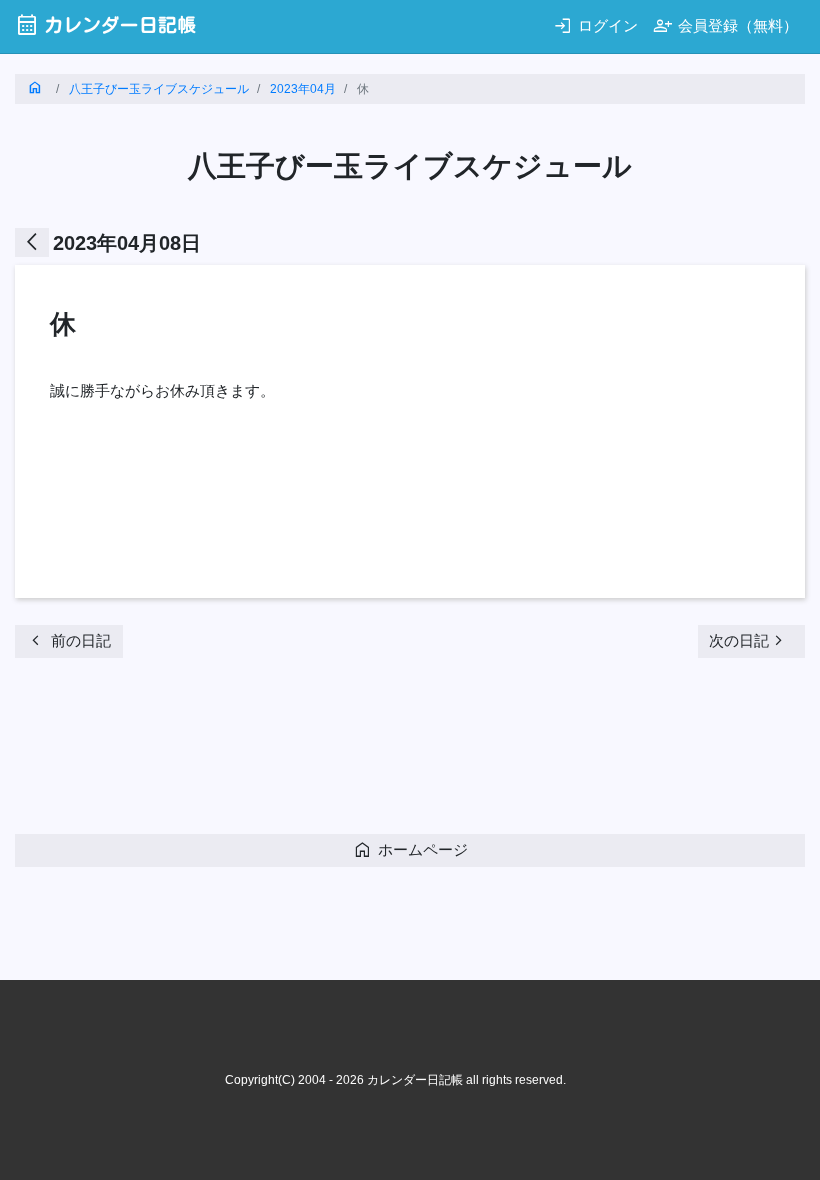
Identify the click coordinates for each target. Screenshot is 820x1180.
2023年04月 (303, 89)
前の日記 (68, 640)
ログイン (595, 25)
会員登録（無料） (725, 25)
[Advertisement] (379, 752)
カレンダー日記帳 (105, 24)
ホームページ (410, 849)
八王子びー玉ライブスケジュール (159, 89)
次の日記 (749, 640)
